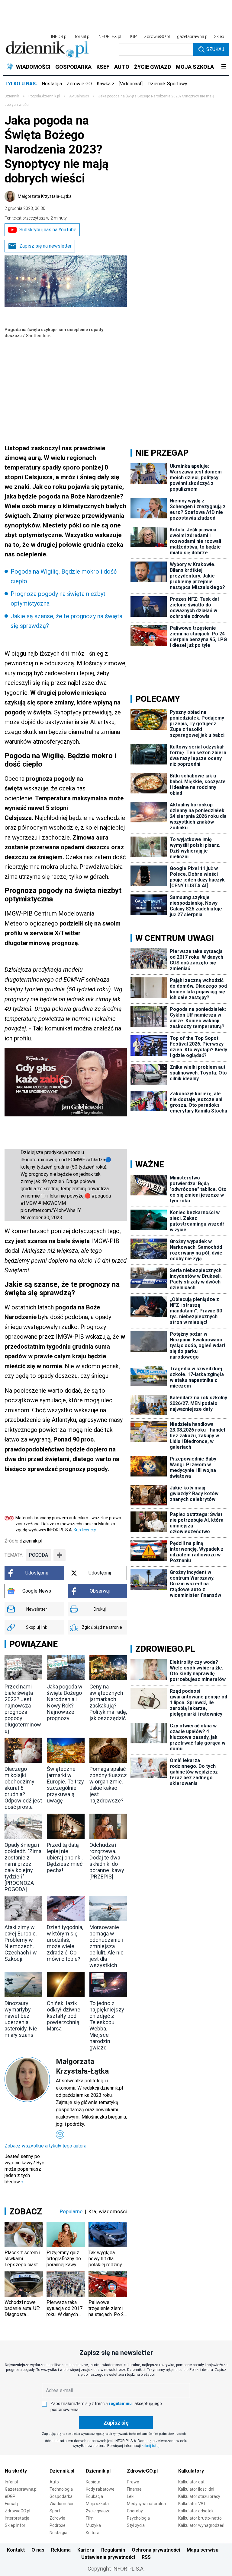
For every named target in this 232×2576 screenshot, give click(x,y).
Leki (131, 2496)
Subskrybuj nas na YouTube (48, 230)
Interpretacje (17, 2518)
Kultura (93, 2533)
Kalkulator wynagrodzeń (201, 2525)
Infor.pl (11, 2482)
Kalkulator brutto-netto (200, 2518)
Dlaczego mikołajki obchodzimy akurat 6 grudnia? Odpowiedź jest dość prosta (23, 1788)
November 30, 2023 (41, 1218)
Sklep (219, 36)
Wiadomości (61, 2504)
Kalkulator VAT (192, 2504)
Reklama (61, 2550)
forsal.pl (82, 36)
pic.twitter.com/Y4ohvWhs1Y (51, 1210)
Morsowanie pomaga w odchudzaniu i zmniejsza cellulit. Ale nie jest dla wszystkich (106, 1946)
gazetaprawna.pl (193, 36)
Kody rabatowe (100, 2489)
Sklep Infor (15, 2525)
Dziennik (12, 96)
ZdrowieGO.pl (157, 36)
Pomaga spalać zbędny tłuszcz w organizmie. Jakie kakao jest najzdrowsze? (108, 1785)
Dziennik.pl (62, 2471)
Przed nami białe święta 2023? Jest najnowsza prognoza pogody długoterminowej (23, 1709)
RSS (146, 2557)
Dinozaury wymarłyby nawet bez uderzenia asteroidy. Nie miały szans (21, 2019)
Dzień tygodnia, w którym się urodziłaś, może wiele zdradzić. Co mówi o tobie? (65, 1943)
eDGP (10, 2496)
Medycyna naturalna (146, 2504)
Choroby (135, 2511)
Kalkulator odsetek (196, 2511)
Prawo (133, 2482)
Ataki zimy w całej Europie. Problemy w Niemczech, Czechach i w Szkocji (21, 1943)
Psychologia (138, 2518)
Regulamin (113, 2550)
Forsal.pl (13, 2504)
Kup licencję (85, 1530)
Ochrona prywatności (156, 2550)
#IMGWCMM (52, 1203)
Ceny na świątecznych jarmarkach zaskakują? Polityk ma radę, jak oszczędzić (108, 1702)
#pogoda (101, 1196)
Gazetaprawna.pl (21, 2489)
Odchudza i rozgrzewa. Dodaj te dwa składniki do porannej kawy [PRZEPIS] (107, 1861)
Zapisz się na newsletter (45, 246)
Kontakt (16, 2550)
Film (90, 2518)
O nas (38, 2550)
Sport (55, 2511)
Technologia (61, 2489)
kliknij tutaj (151, 2446)
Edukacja (94, 2496)
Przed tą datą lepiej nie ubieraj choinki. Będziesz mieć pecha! (65, 1858)
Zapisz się (116, 2423)
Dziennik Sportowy (167, 84)
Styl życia (136, 2525)
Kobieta (93, 2482)
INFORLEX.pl (109, 36)
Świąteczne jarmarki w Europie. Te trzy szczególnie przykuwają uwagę (65, 1785)
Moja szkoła (97, 2504)
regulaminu (120, 2404)
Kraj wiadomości (108, 2211)
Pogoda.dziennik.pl (44, 96)
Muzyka (93, 2525)
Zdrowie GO (79, 84)
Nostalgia (52, 84)
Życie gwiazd (98, 2511)
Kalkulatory (191, 2471)
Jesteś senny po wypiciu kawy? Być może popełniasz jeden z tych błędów (24, 2169)
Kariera (86, 2550)
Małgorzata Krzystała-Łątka (45, 196)
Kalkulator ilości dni (196, 2489)
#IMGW (29, 1203)
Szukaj (215, 49)
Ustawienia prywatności (108, 2557)
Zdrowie (57, 2518)
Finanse (134, 2489)
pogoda (38, 1555)
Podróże (58, 2525)
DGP (133, 36)
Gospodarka (61, 2496)
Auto (54, 2482)
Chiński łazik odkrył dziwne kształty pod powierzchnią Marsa (64, 2016)
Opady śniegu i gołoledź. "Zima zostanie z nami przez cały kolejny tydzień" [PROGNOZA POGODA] (23, 1867)
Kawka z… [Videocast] (120, 84)
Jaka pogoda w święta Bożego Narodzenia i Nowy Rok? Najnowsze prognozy (65, 1702)
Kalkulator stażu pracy (199, 2496)
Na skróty (16, 2471)
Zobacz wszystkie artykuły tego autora (45, 2146)
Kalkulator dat (191, 2482)
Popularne (71, 2211)
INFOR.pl (59, 36)
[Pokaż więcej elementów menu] (224, 67)
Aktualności (79, 96)
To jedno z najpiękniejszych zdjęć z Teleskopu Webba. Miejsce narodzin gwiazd (107, 2025)
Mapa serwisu (203, 2550)
